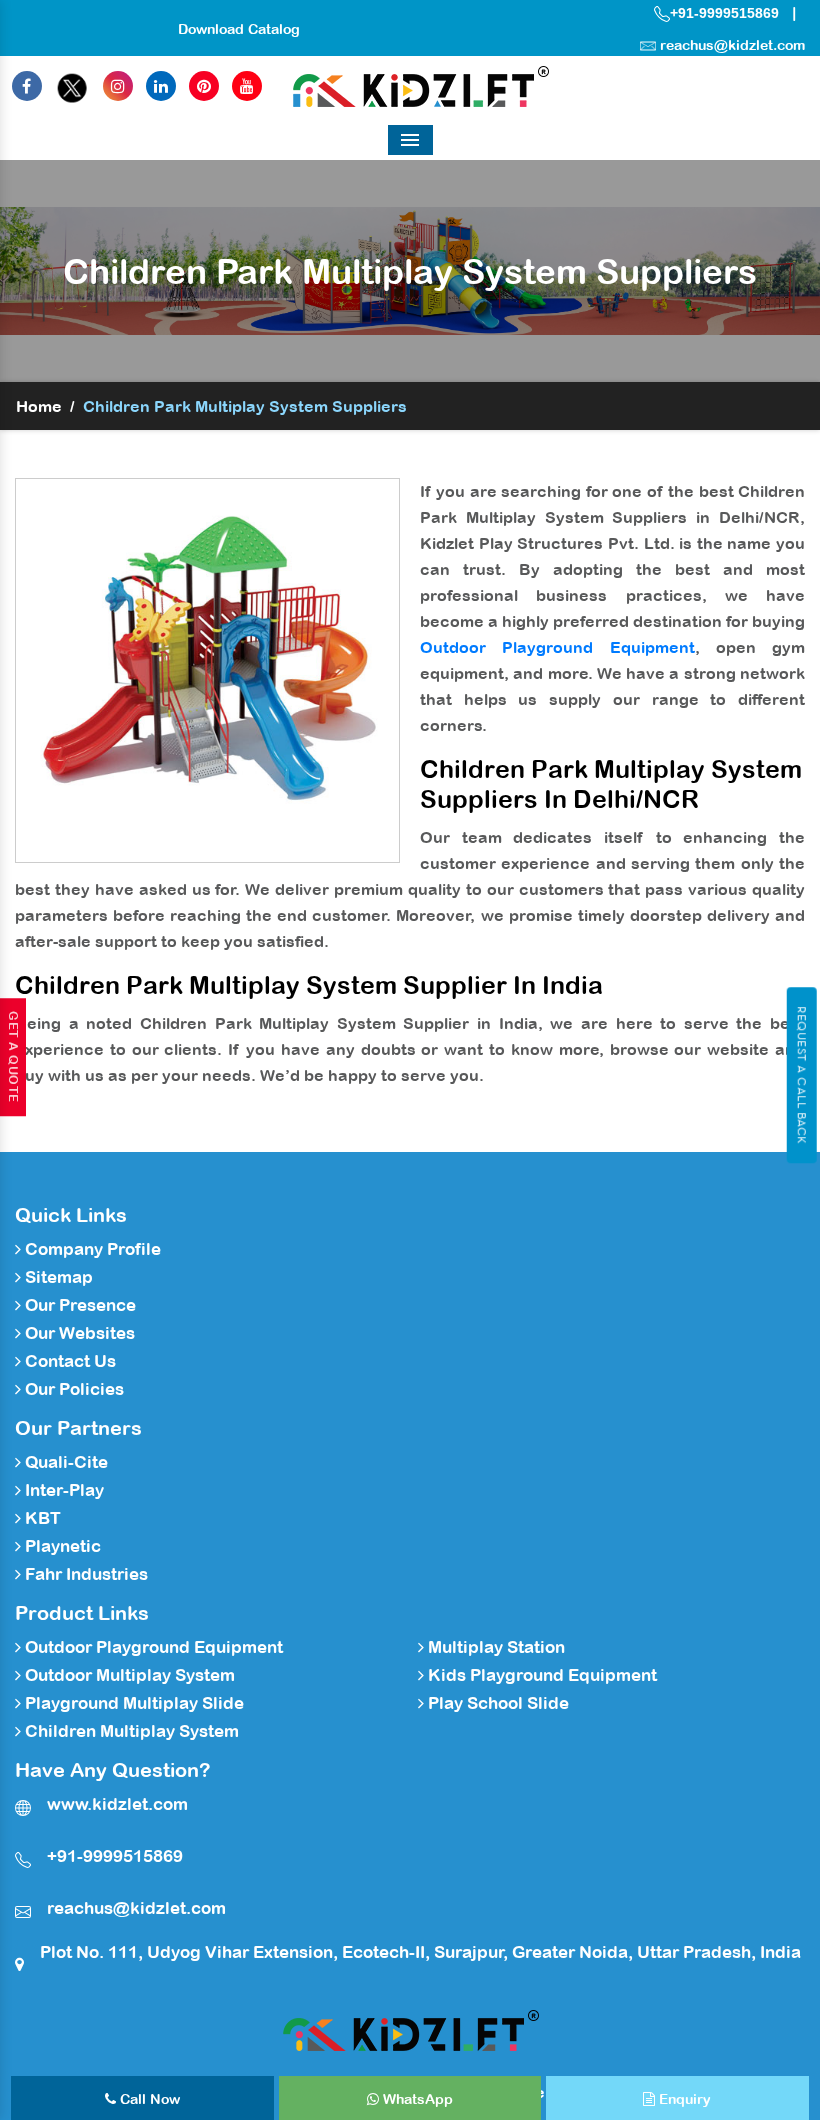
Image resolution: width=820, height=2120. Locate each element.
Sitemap (57, 1277)
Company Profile (91, 1249)
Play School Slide (496, 1703)
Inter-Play (62, 1490)
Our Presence (78, 1305)
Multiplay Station (494, 1647)
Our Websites (78, 1333)
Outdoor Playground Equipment (557, 647)
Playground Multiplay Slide (132, 1703)
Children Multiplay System (130, 1731)
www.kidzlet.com (117, 1804)
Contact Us (68, 1361)
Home (39, 406)
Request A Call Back (801, 1075)
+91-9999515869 (724, 13)
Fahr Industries (84, 1574)
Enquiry (683, 2099)
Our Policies (72, 1389)
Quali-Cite (64, 1462)
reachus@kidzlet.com (732, 45)
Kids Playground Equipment (540, 1675)
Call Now (148, 2099)
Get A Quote (13, 1057)
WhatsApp (416, 2099)
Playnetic (61, 1546)
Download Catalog (239, 29)
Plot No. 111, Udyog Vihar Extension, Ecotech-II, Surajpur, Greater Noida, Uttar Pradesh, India (420, 1952)
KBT (41, 1518)
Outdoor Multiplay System (128, 1675)
